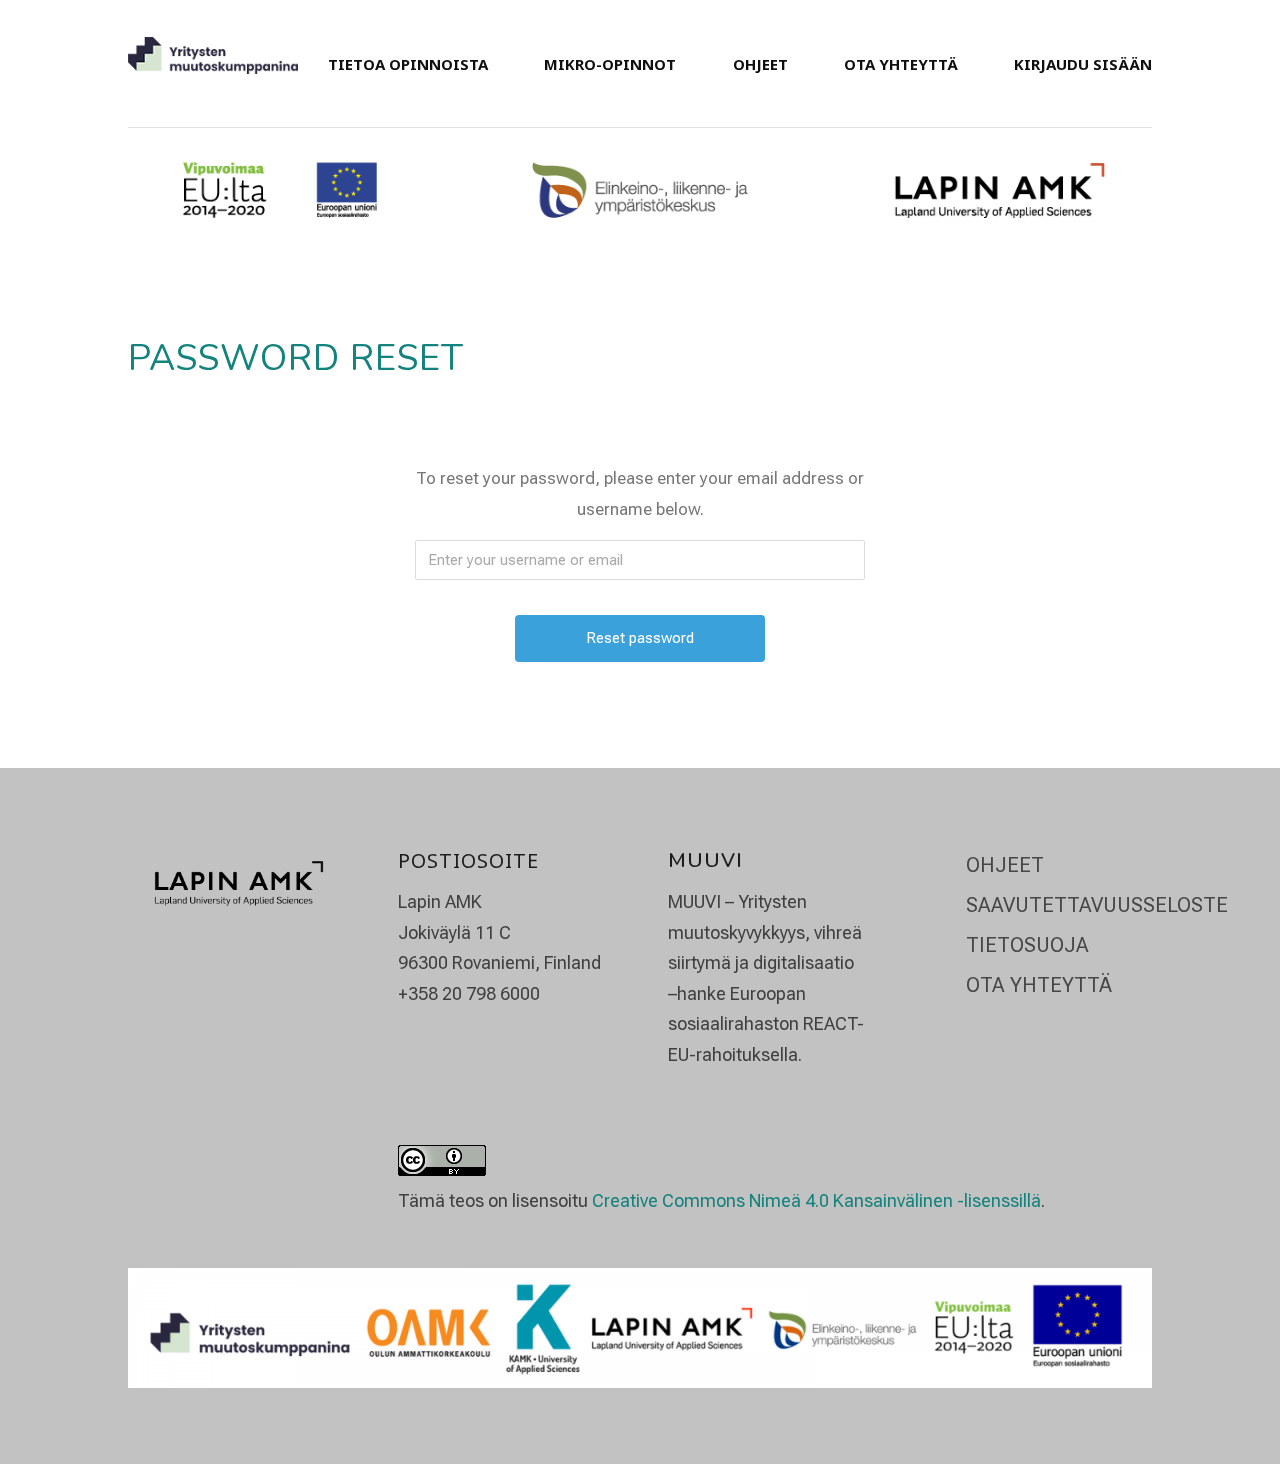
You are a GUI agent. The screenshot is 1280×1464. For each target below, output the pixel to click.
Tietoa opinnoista (408, 64)
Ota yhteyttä (901, 64)
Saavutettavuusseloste (1097, 905)
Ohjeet (760, 64)
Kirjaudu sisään (1083, 64)
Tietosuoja (1027, 945)
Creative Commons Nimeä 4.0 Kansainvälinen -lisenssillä (816, 1200)
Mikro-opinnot (610, 64)
